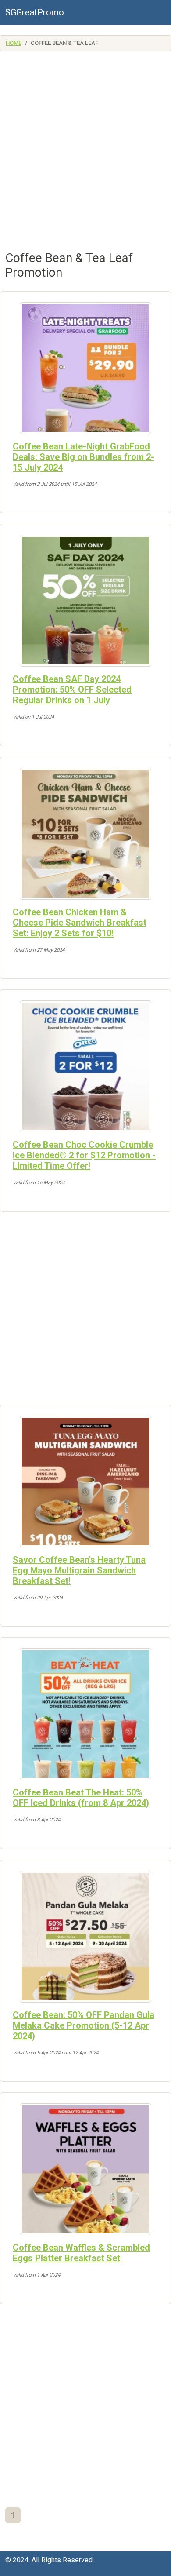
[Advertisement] (85, 154)
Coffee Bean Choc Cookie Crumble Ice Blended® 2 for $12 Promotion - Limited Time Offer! (84, 1155)
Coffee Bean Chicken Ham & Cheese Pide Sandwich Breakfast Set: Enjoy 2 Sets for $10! (80, 923)
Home (14, 43)
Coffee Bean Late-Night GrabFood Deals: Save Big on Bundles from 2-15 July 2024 (84, 457)
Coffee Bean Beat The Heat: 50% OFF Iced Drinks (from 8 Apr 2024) (81, 1798)
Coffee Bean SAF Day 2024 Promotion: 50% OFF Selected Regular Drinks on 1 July (72, 690)
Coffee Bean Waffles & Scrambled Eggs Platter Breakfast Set (81, 2253)
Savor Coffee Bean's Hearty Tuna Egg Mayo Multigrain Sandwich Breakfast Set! (79, 1570)
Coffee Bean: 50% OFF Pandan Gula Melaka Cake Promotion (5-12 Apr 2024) (84, 2025)
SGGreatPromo (35, 12)
